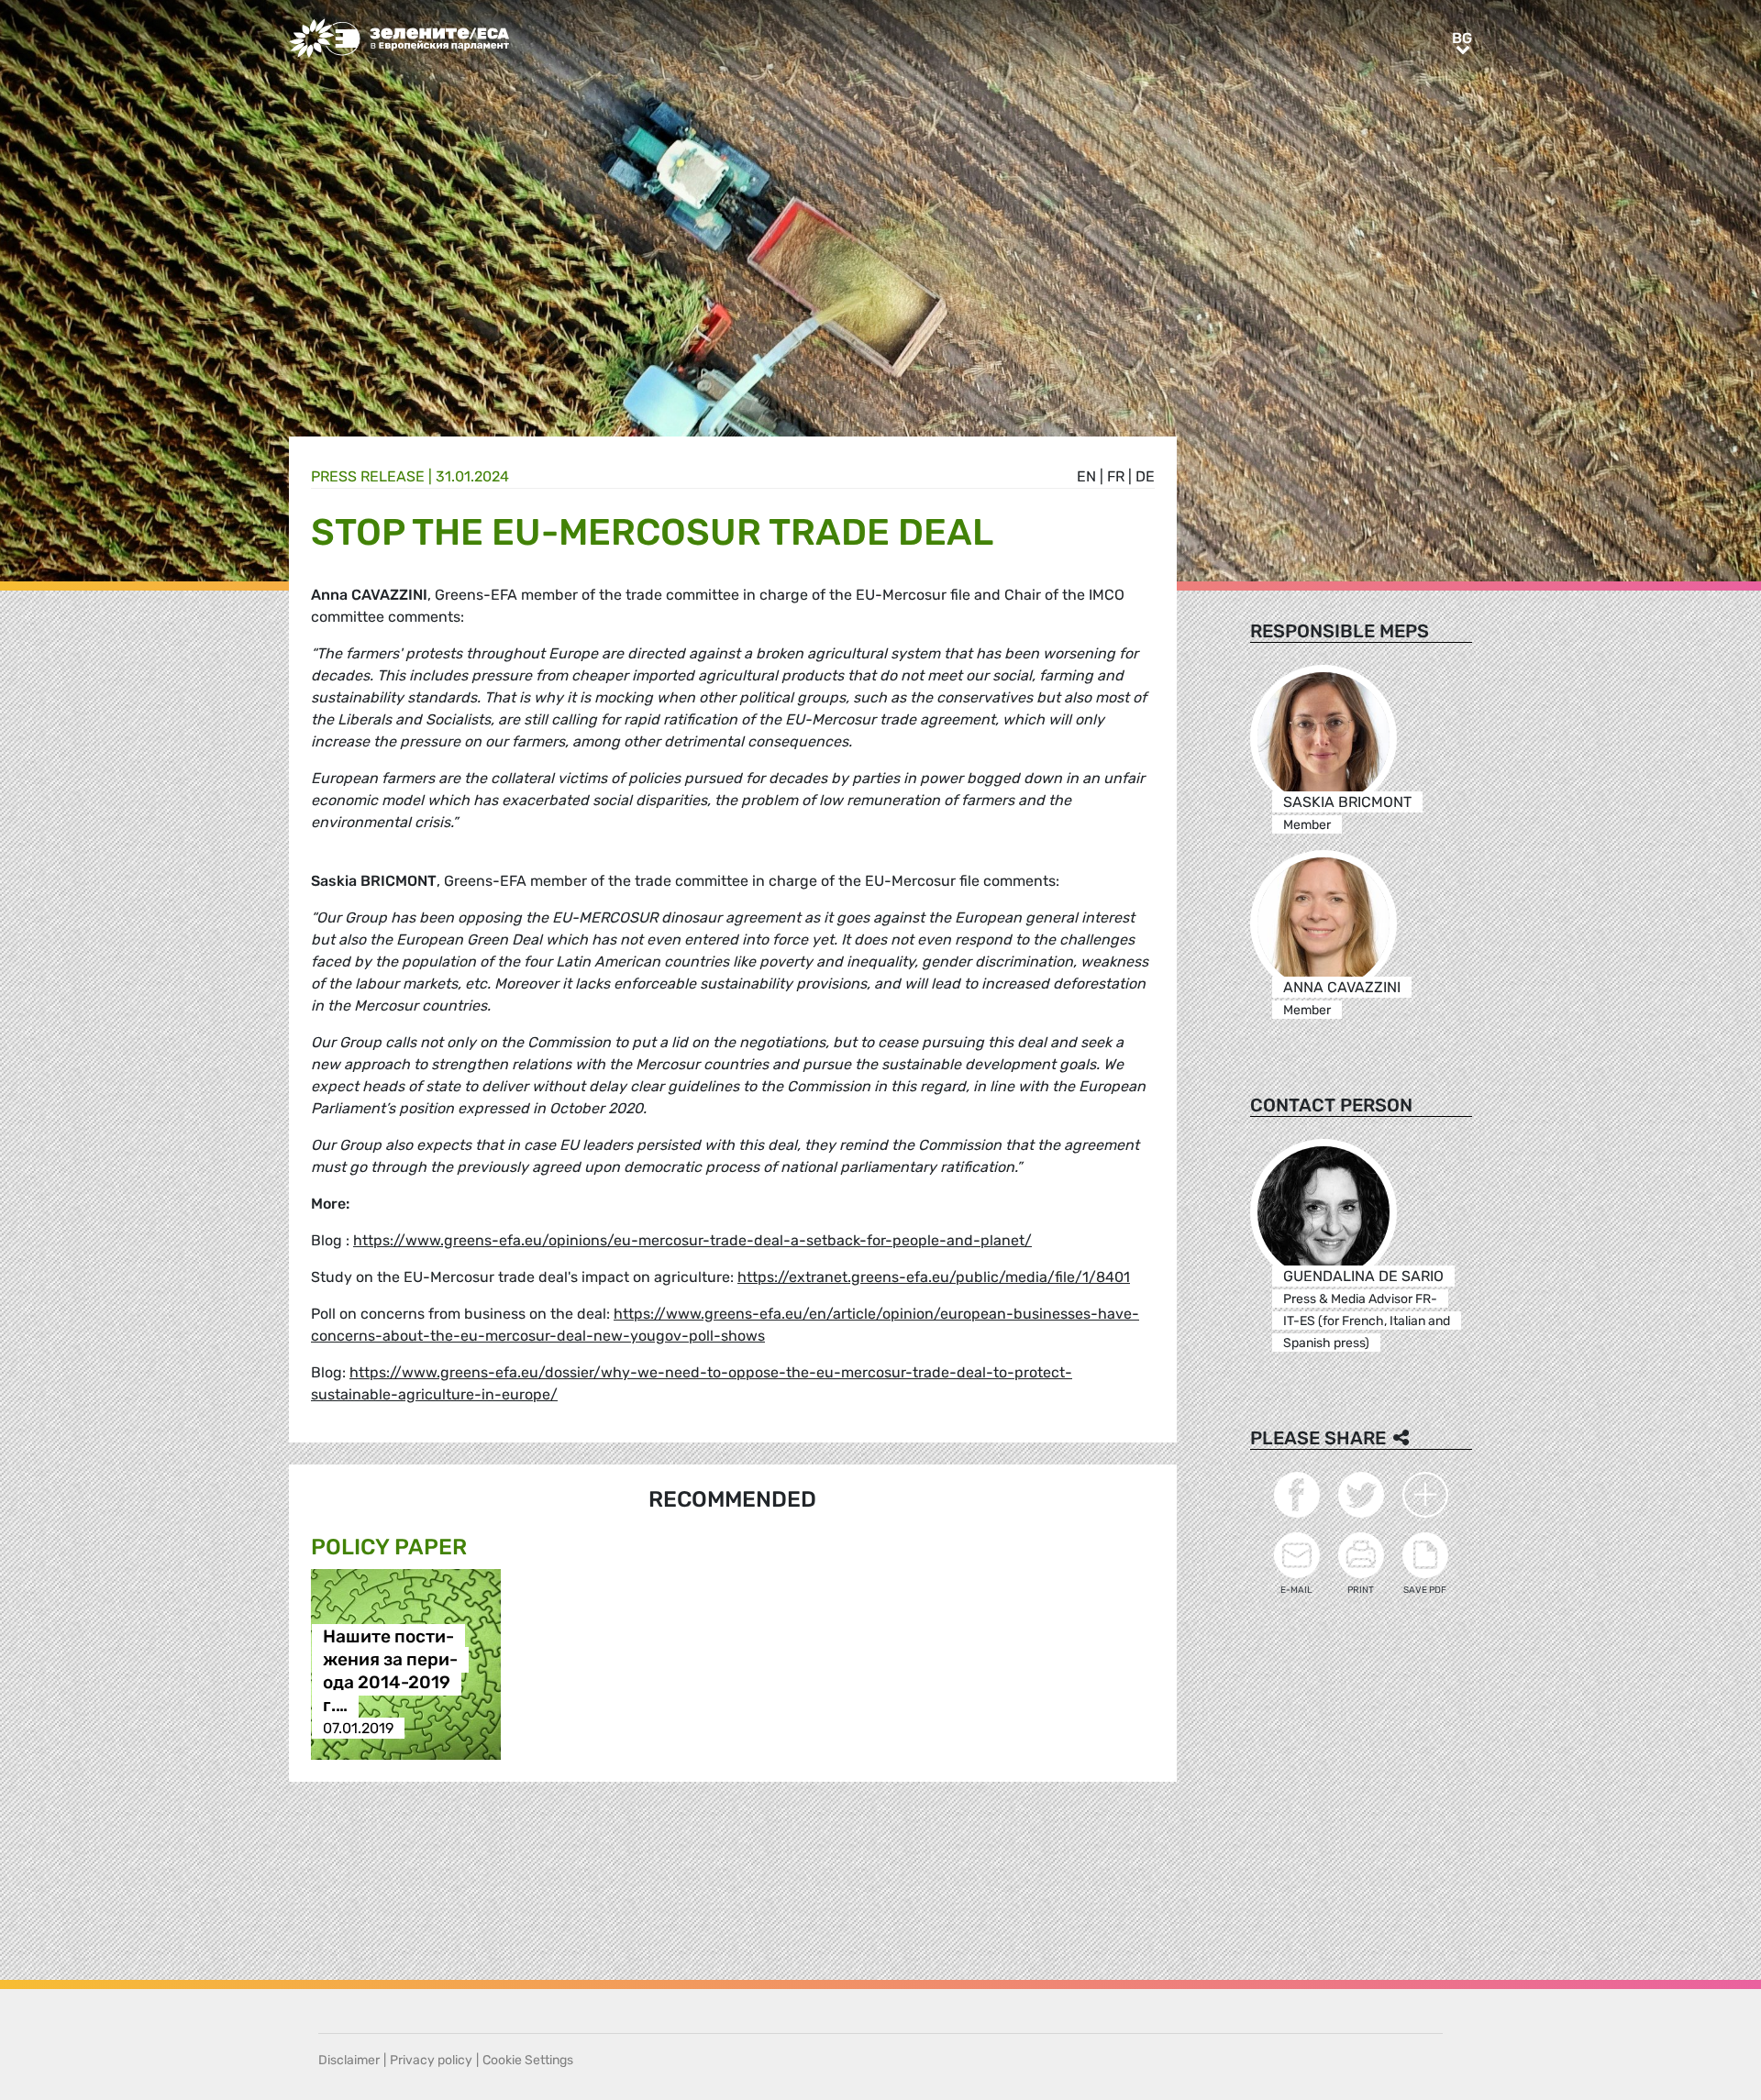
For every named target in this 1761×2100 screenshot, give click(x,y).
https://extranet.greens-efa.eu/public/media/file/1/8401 (934, 1277)
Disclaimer (349, 2060)
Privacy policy (431, 2060)
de (1145, 476)
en (1086, 476)
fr (1116, 476)
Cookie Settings (528, 2060)
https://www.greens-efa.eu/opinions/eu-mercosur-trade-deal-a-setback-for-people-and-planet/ (692, 1240)
